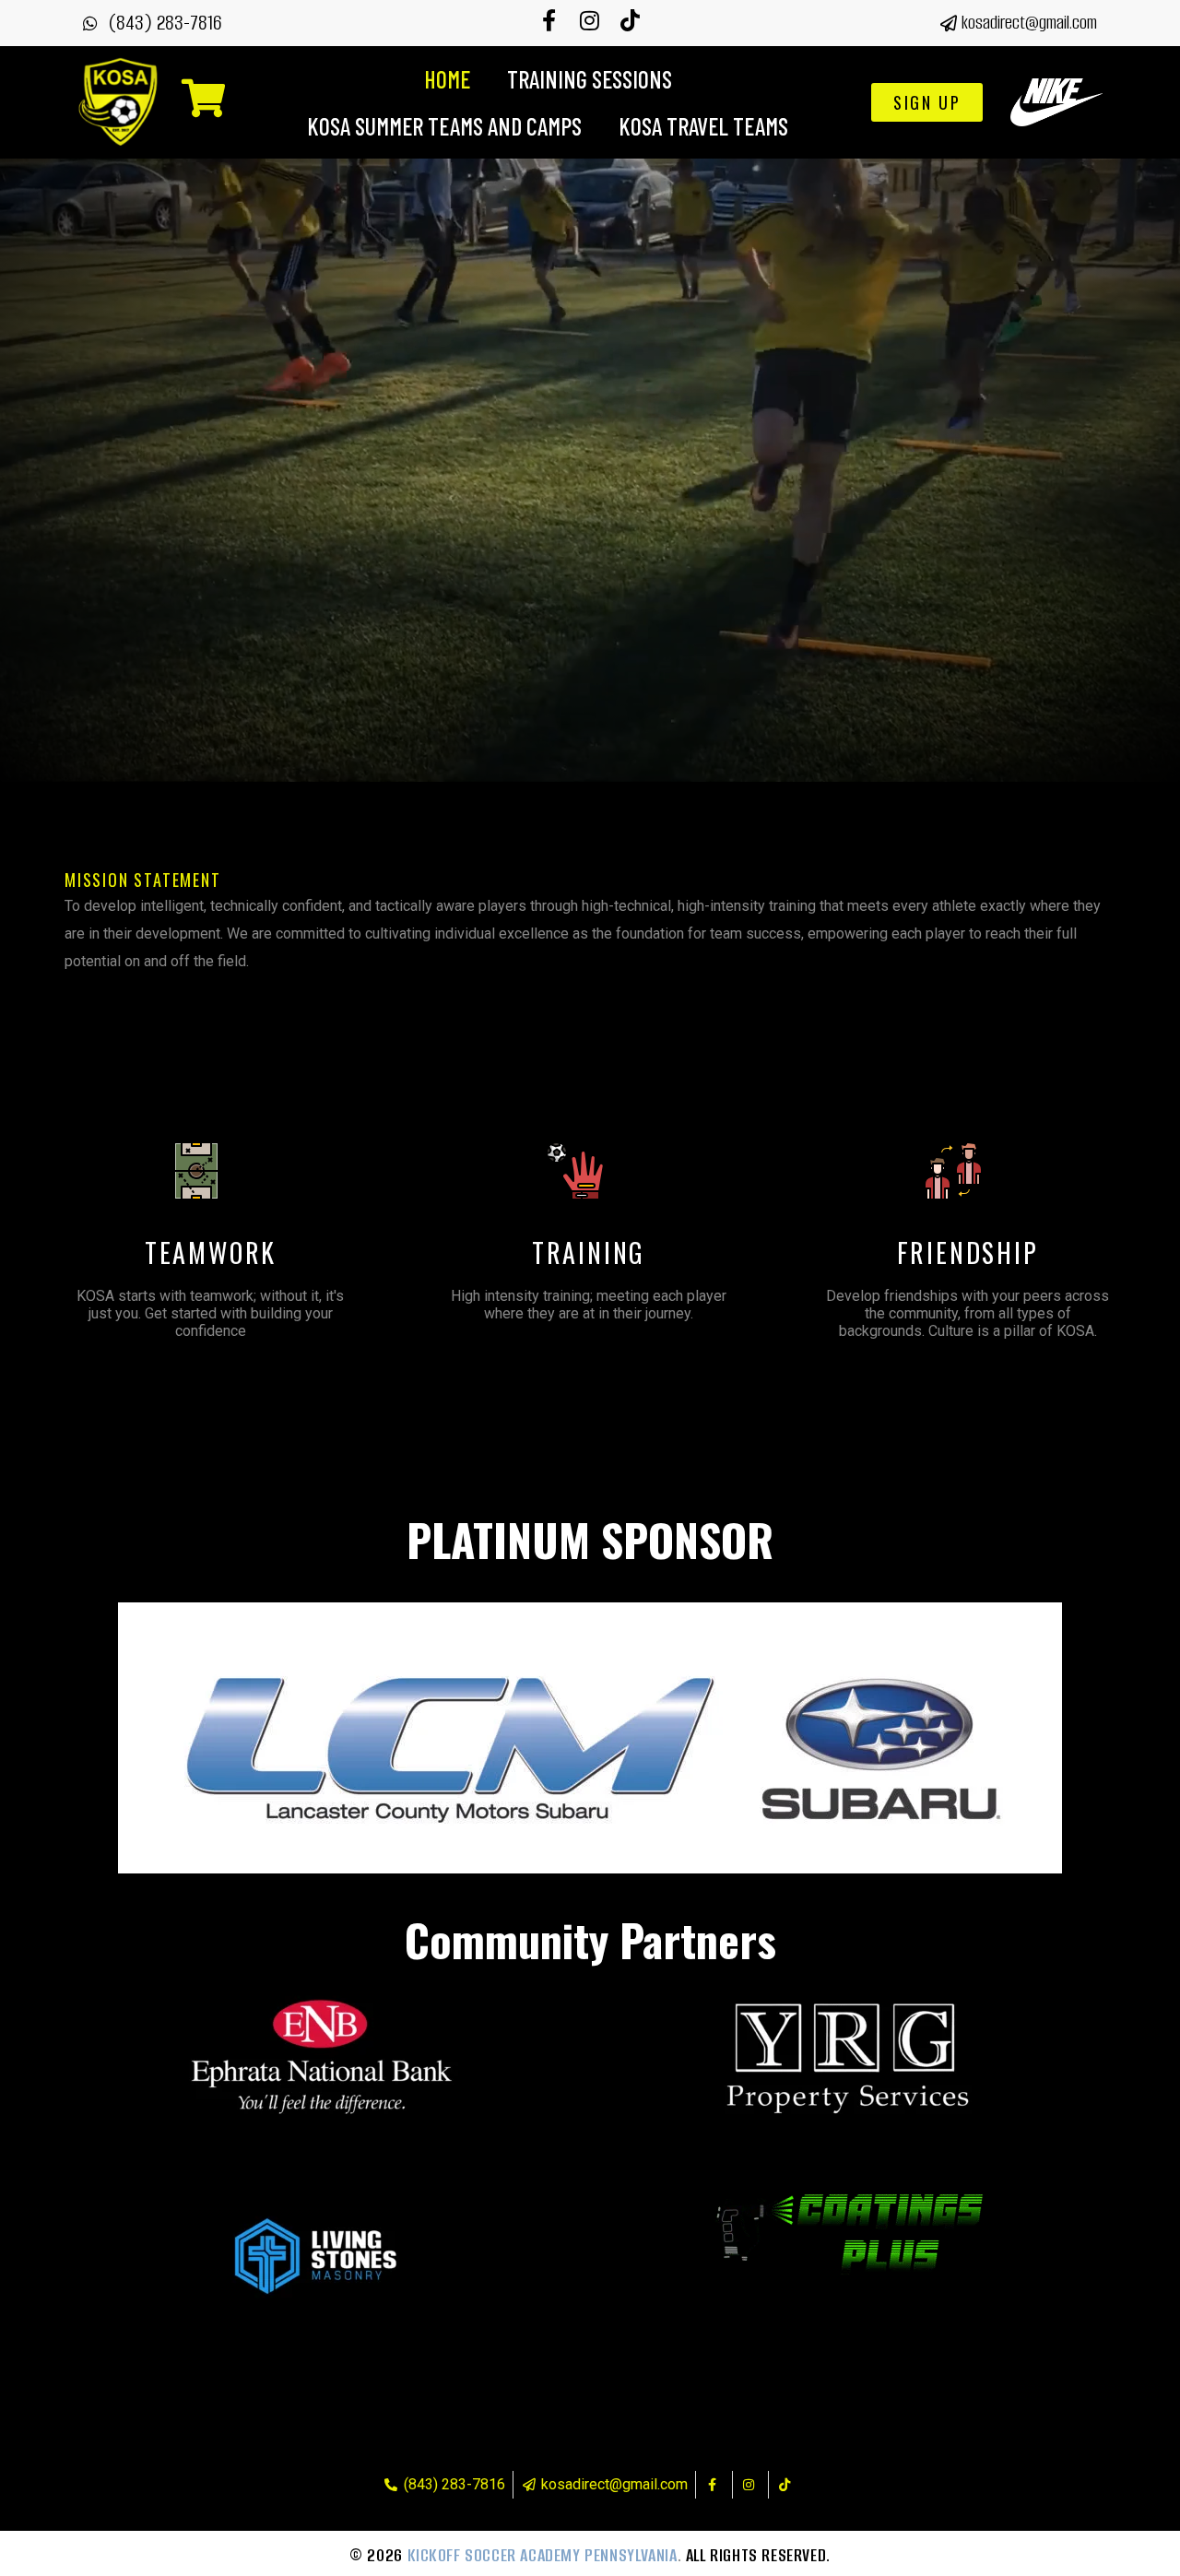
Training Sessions (590, 79)
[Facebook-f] (549, 20)
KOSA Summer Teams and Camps (444, 126)
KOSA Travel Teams (703, 126)
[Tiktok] (631, 20)
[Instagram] (590, 20)
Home (447, 79)
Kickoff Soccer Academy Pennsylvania (543, 2555)
